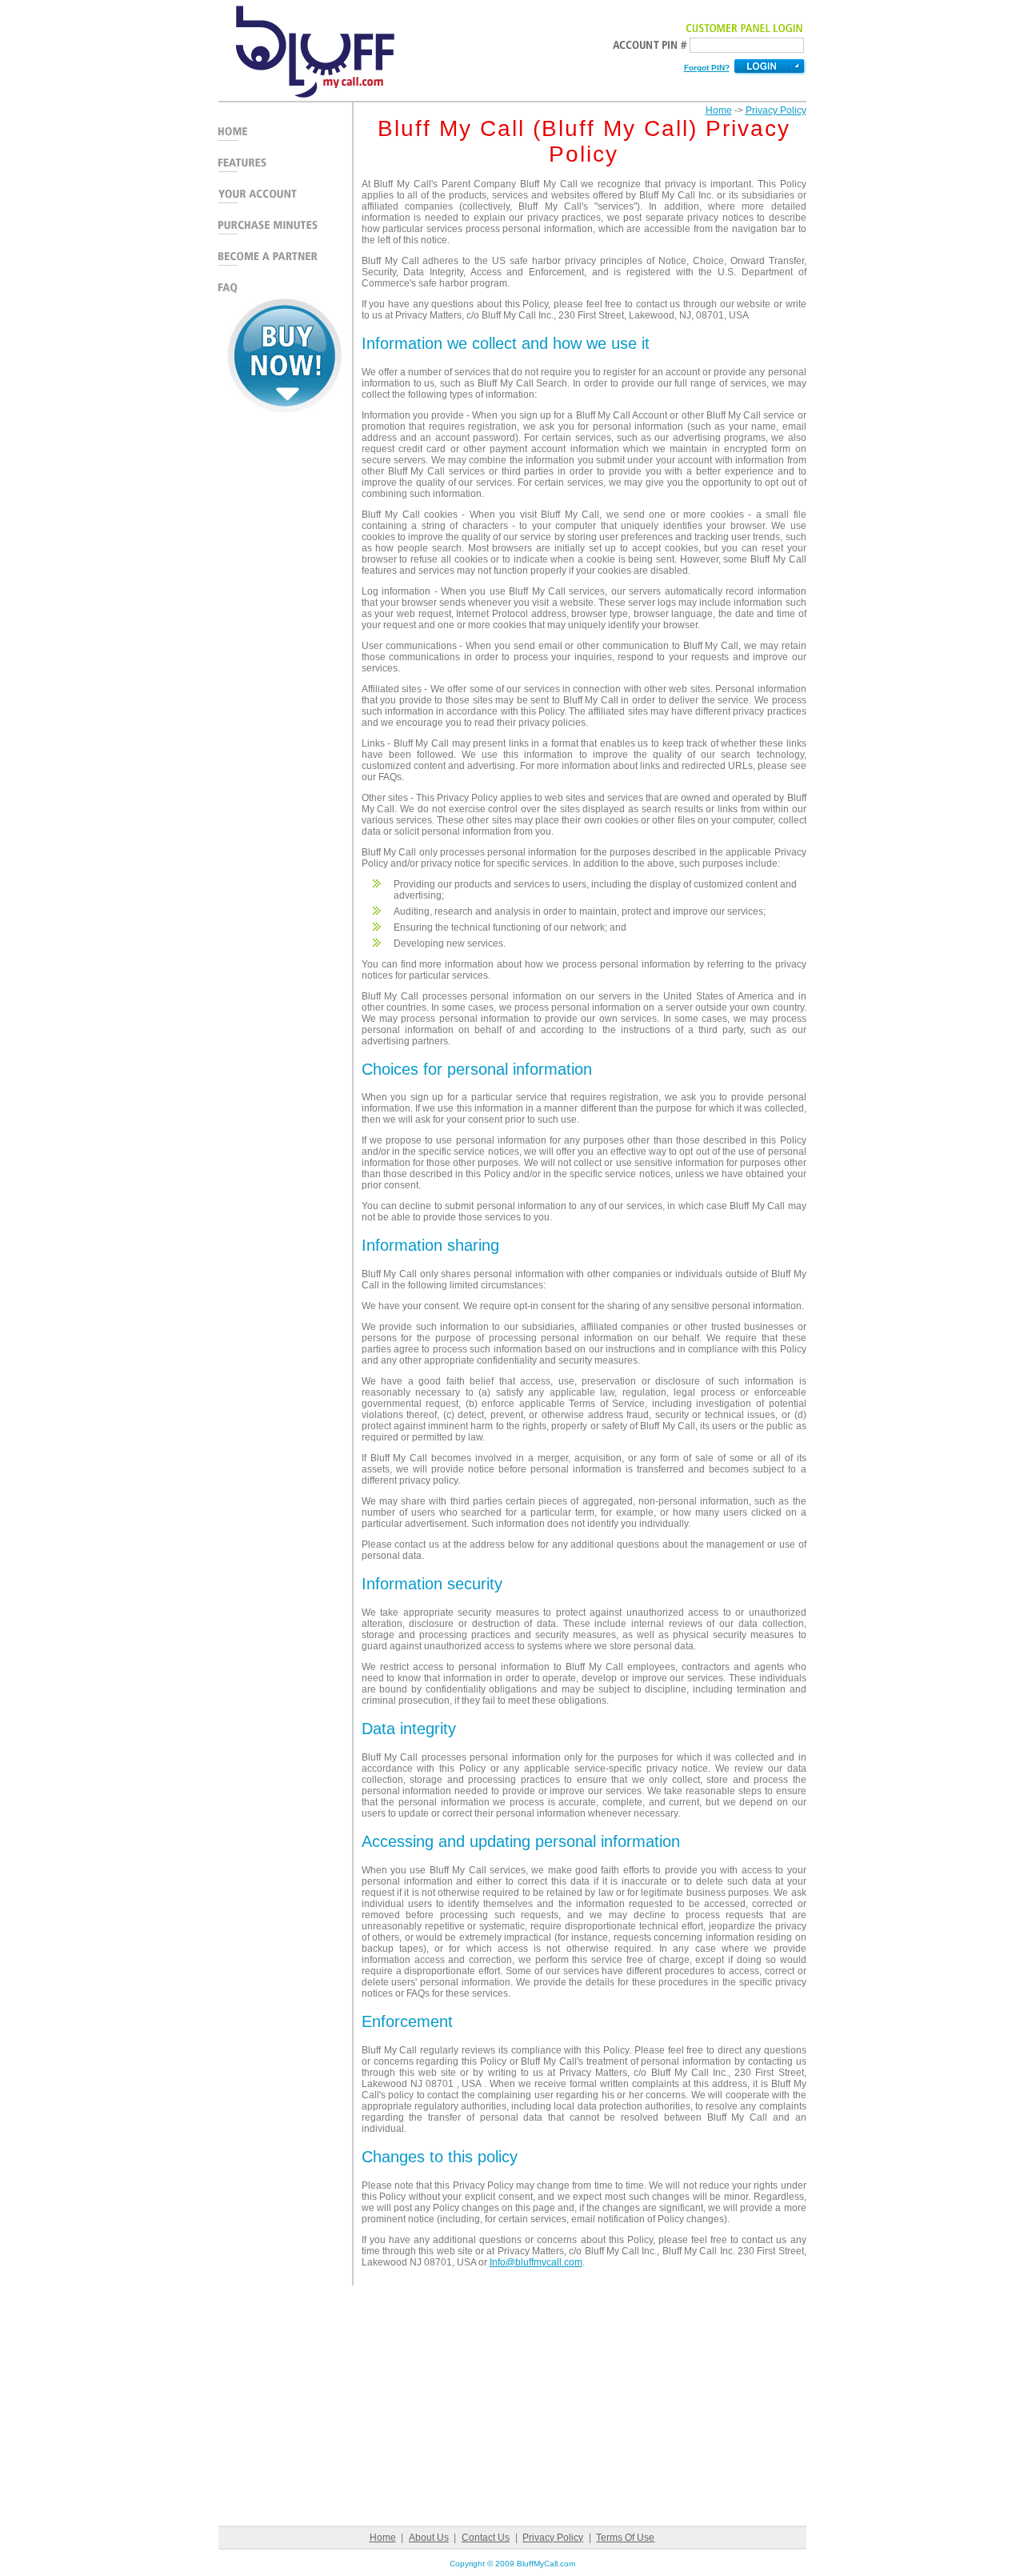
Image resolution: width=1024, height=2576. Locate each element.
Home (719, 110)
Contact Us (486, 2538)
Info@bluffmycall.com (536, 2262)
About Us (429, 2538)
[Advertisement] (285, 667)
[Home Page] (306, 98)
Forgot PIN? (707, 68)
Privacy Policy (776, 110)
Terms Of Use (625, 2538)
